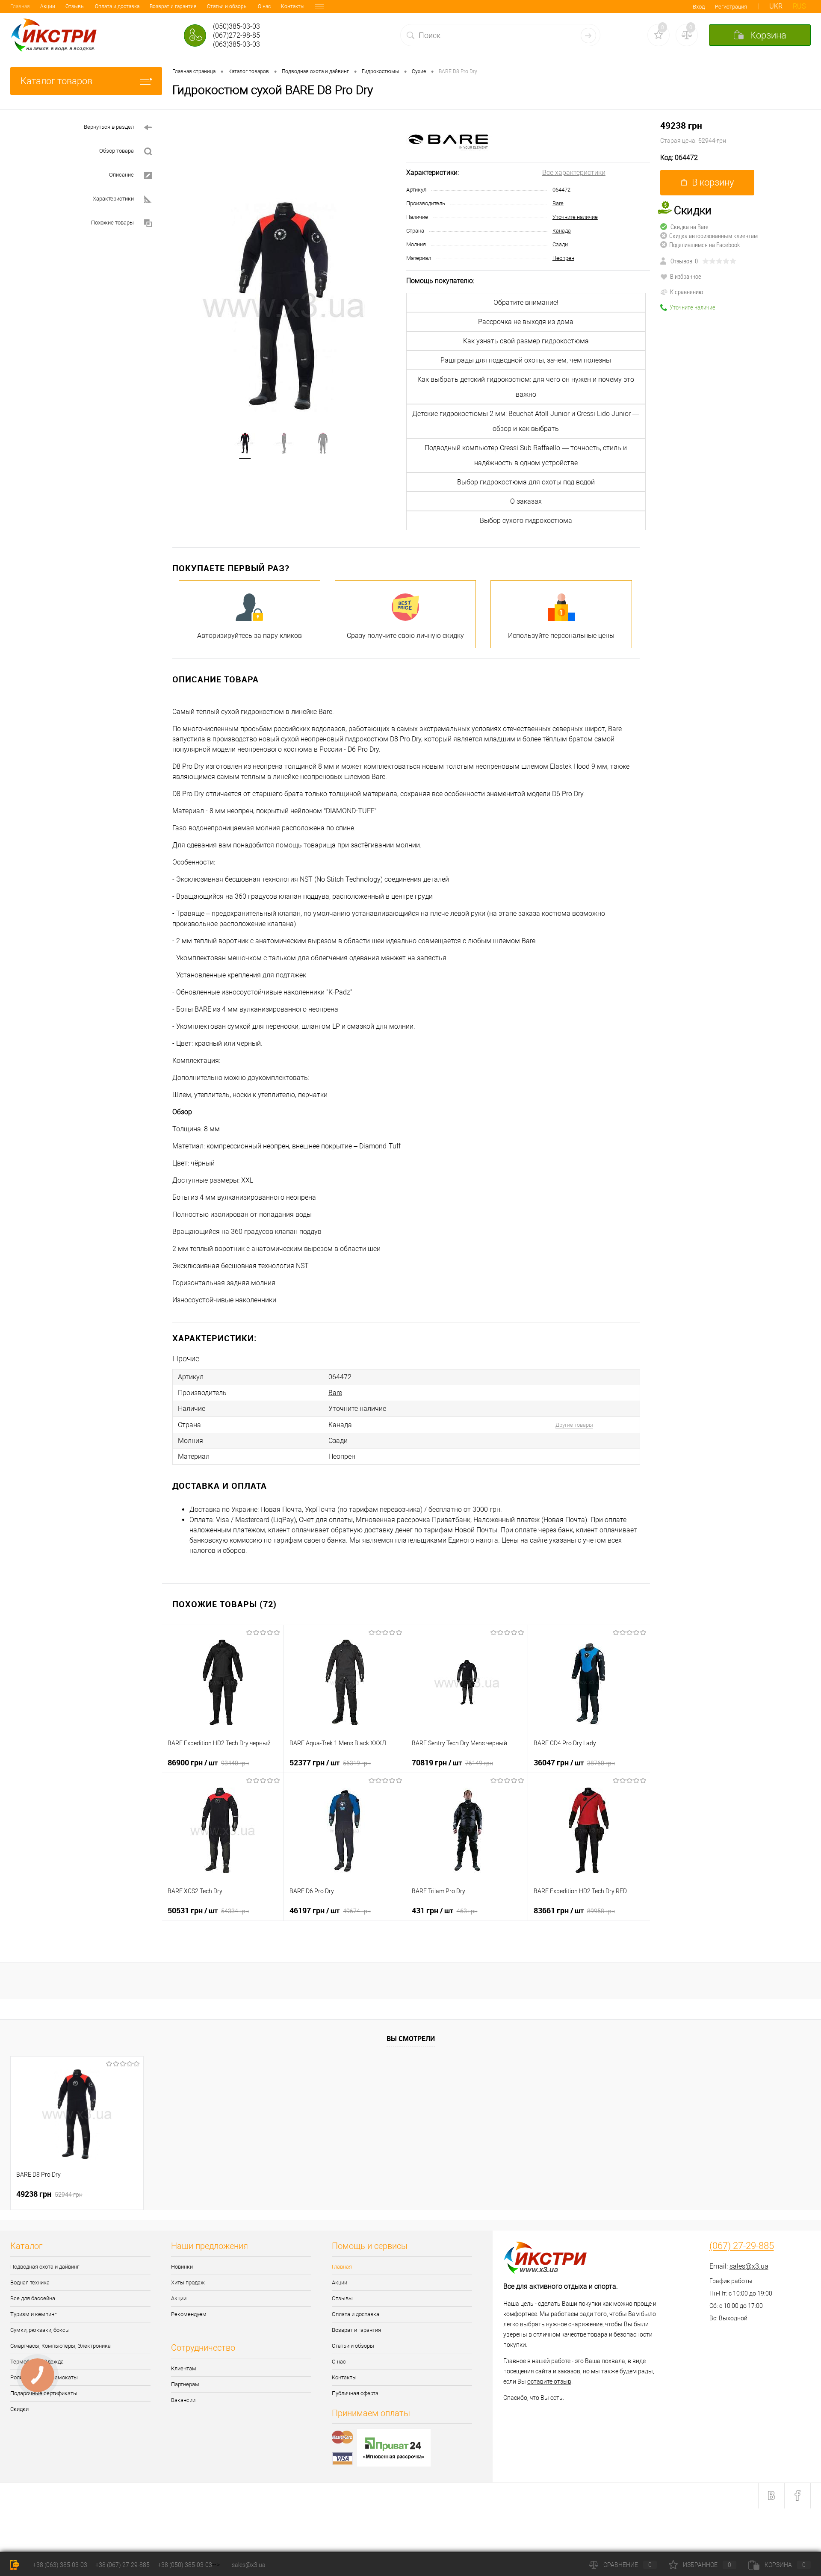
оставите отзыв (549, 2381)
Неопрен (563, 258)
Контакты (293, 6)
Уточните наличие (575, 217)
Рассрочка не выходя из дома (526, 322)
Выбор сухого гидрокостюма (526, 521)
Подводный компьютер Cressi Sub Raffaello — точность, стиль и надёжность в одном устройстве (526, 455)
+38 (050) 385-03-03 (185, 2565)
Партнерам (185, 2384)
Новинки (182, 2267)
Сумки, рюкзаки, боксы (40, 2330)
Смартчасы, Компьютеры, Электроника (61, 2346)
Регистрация (731, 7)
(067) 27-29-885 (742, 2246)
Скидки (19, 2409)
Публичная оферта (355, 2393)
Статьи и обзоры (227, 6)
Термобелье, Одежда (37, 2362)
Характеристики (113, 199)
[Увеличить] (284, 305)
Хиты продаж (188, 2282)
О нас (264, 6)
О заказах (526, 501)
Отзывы (75, 6)
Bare (558, 203)
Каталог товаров (56, 81)
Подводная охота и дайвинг (45, 2267)
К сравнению (687, 292)
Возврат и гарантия (173, 6)
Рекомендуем (189, 2314)
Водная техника (30, 2282)
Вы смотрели (411, 2039)
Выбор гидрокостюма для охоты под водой (526, 482)
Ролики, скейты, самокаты (44, 2377)
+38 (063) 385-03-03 (60, 2565)
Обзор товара (117, 151)
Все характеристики (574, 173)
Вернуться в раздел (109, 127)
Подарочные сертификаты (44, 2393)
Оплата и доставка (117, 6)
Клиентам (184, 2368)
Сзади (560, 244)
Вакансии (183, 2400)
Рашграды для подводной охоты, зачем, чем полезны (526, 360)
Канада (562, 231)
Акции (48, 6)
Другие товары (574, 1425)
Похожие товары (112, 223)
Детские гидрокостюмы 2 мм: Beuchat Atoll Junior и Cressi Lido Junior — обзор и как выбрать (526, 421)
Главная (20, 6)
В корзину (713, 182)
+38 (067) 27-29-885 (123, 2565)
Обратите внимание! (526, 302)
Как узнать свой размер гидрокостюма (526, 341)
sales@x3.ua (749, 2266)
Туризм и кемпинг (33, 2314)
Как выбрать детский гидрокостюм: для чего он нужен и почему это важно (526, 387)
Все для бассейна (33, 2298)
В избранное (686, 276)
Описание (121, 175)
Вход (699, 7)
